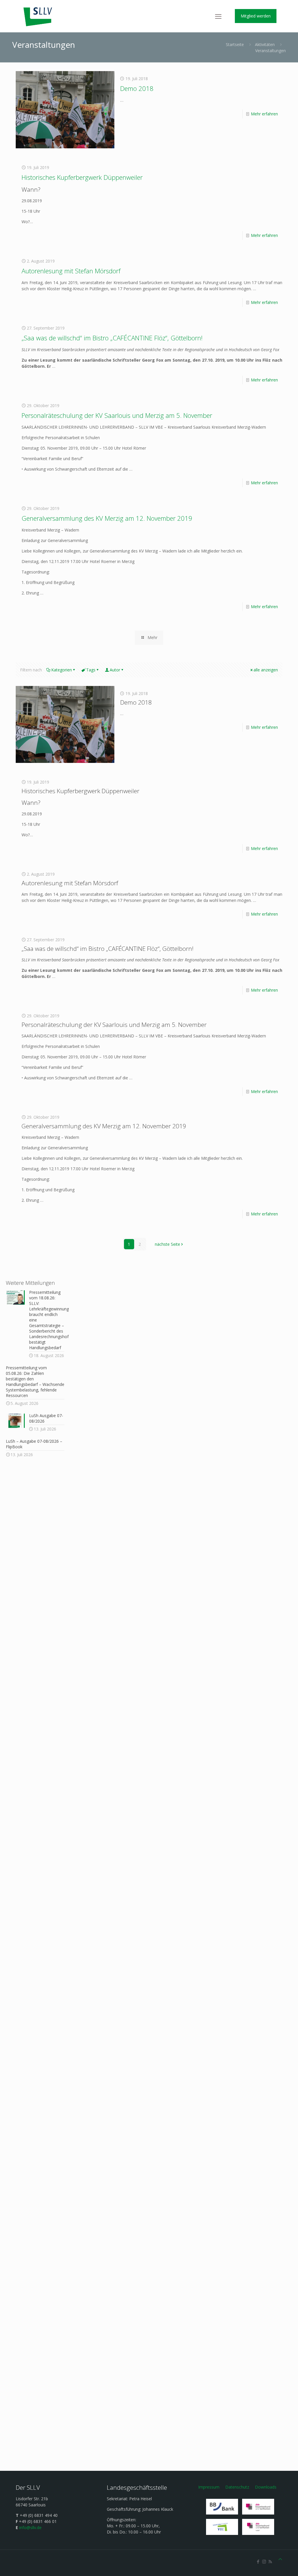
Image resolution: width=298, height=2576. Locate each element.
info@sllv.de (30, 2527)
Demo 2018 (137, 88)
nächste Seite (167, 1244)
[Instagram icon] (264, 2561)
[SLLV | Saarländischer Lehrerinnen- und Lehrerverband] (38, 16)
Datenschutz (237, 2487)
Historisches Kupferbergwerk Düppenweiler (82, 177)
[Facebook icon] (258, 2561)
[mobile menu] (218, 16)
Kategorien (62, 670)
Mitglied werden (256, 16)
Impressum (209, 2487)
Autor (115, 670)
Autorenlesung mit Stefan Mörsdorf (71, 271)
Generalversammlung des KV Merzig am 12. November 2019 (107, 518)
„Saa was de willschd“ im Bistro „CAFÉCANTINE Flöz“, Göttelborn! (112, 338)
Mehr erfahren (264, 114)
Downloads (266, 2487)
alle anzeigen (266, 670)
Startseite (235, 44)
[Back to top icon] (280, 2559)
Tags (91, 670)
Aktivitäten (265, 44)
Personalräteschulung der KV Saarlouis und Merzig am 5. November (117, 415)
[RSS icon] (270, 2561)
